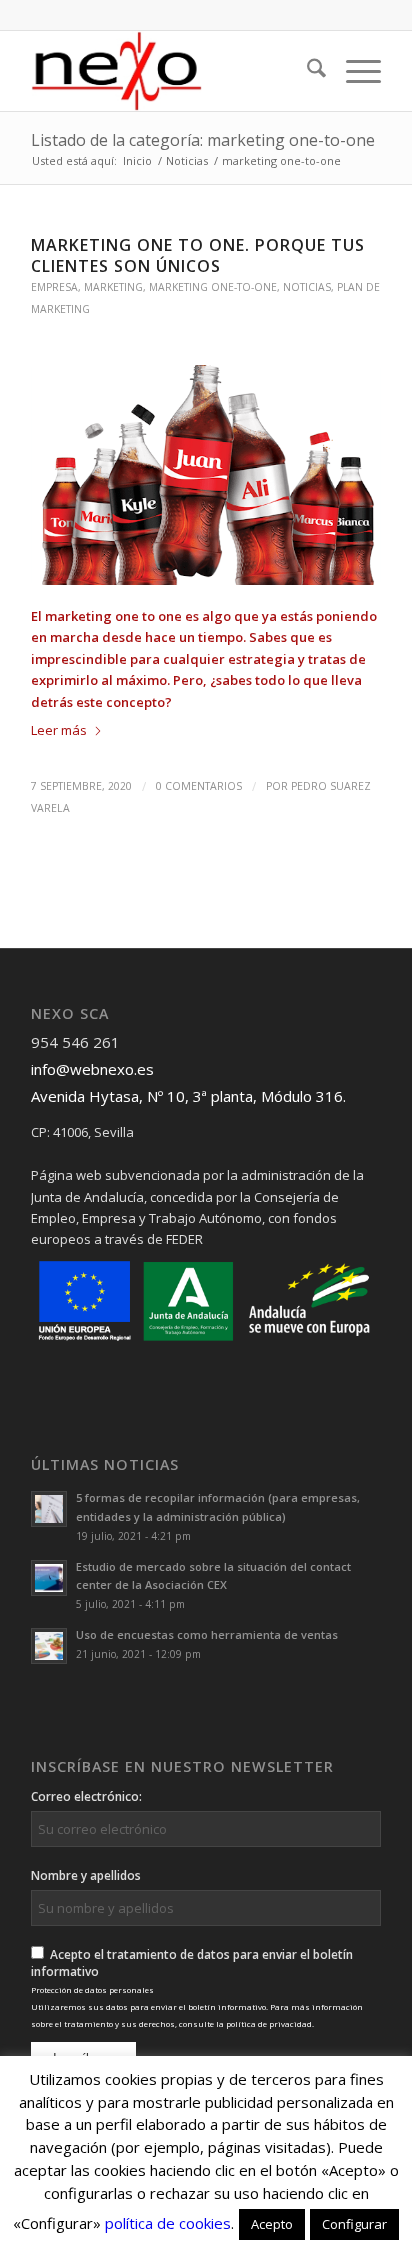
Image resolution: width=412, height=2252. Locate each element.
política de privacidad (269, 2023)
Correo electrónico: (86, 1796)
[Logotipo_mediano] (171, 71)
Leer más (59, 730)
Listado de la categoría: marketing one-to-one (203, 140)
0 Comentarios (199, 786)
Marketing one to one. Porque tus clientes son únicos (198, 255)
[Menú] (353, 71)
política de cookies (168, 2223)
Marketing (113, 287)
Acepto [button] (272, 2224)
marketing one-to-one (213, 287)
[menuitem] (306, 71)
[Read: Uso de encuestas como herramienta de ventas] (49, 1646)
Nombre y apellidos (86, 1875)
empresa (54, 287)
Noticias (307, 287)
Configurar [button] (354, 2224)
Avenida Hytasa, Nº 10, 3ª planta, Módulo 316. (188, 1096)
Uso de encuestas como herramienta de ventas (207, 1634)
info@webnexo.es (92, 1069)
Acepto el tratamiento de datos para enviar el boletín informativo (197, 1987)
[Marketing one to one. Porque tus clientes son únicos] (206, 475)
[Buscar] (306, 71)
